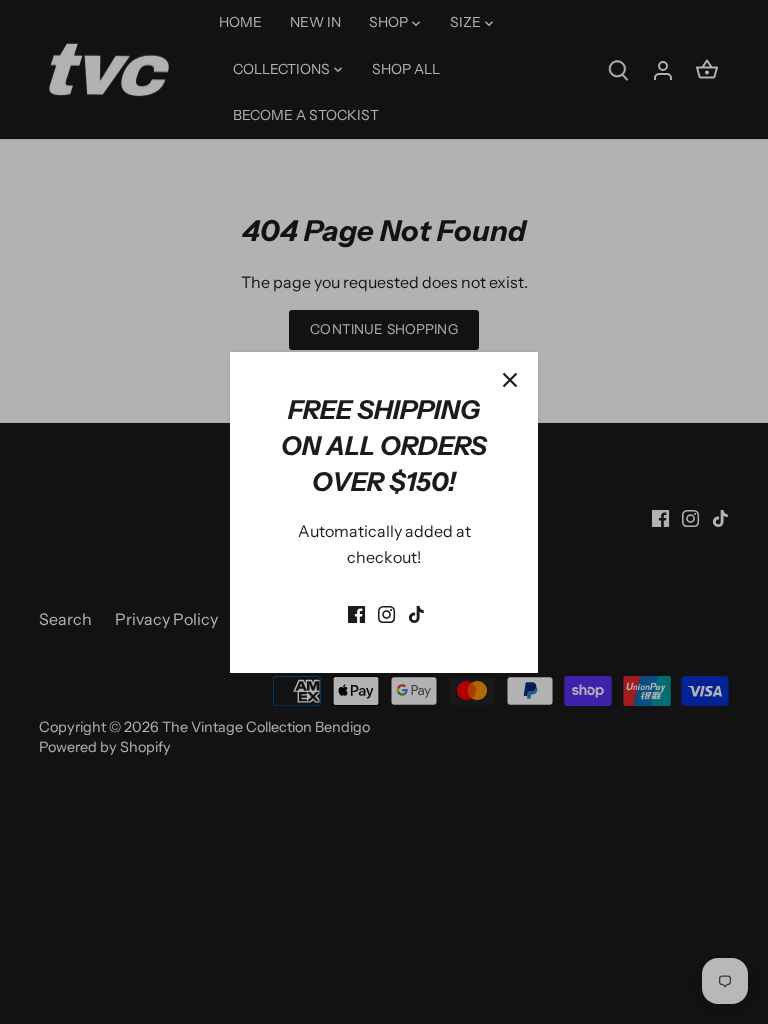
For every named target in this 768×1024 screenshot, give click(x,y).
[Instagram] (386, 613)
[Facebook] (356, 613)
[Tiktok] (416, 613)
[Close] (510, 380)
